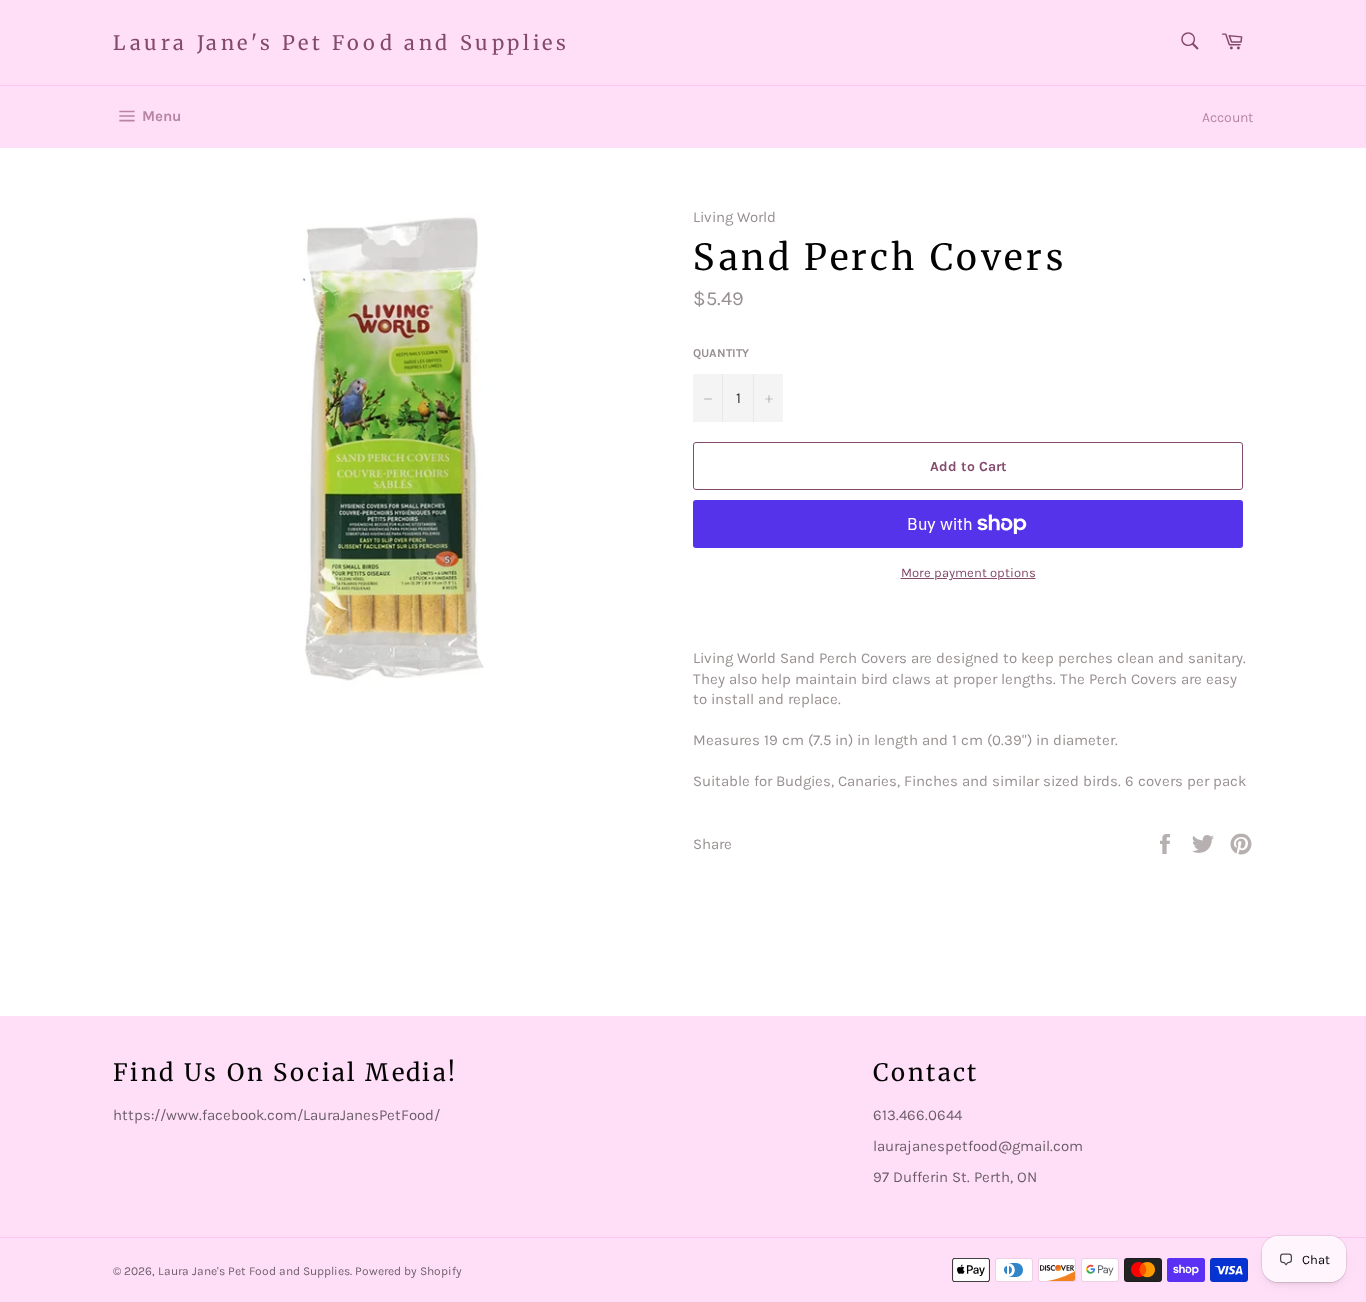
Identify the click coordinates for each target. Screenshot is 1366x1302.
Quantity (721, 353)
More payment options (968, 572)
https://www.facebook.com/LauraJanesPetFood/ (276, 1115)
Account (1227, 117)
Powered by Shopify (408, 1271)
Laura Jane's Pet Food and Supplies (341, 42)
